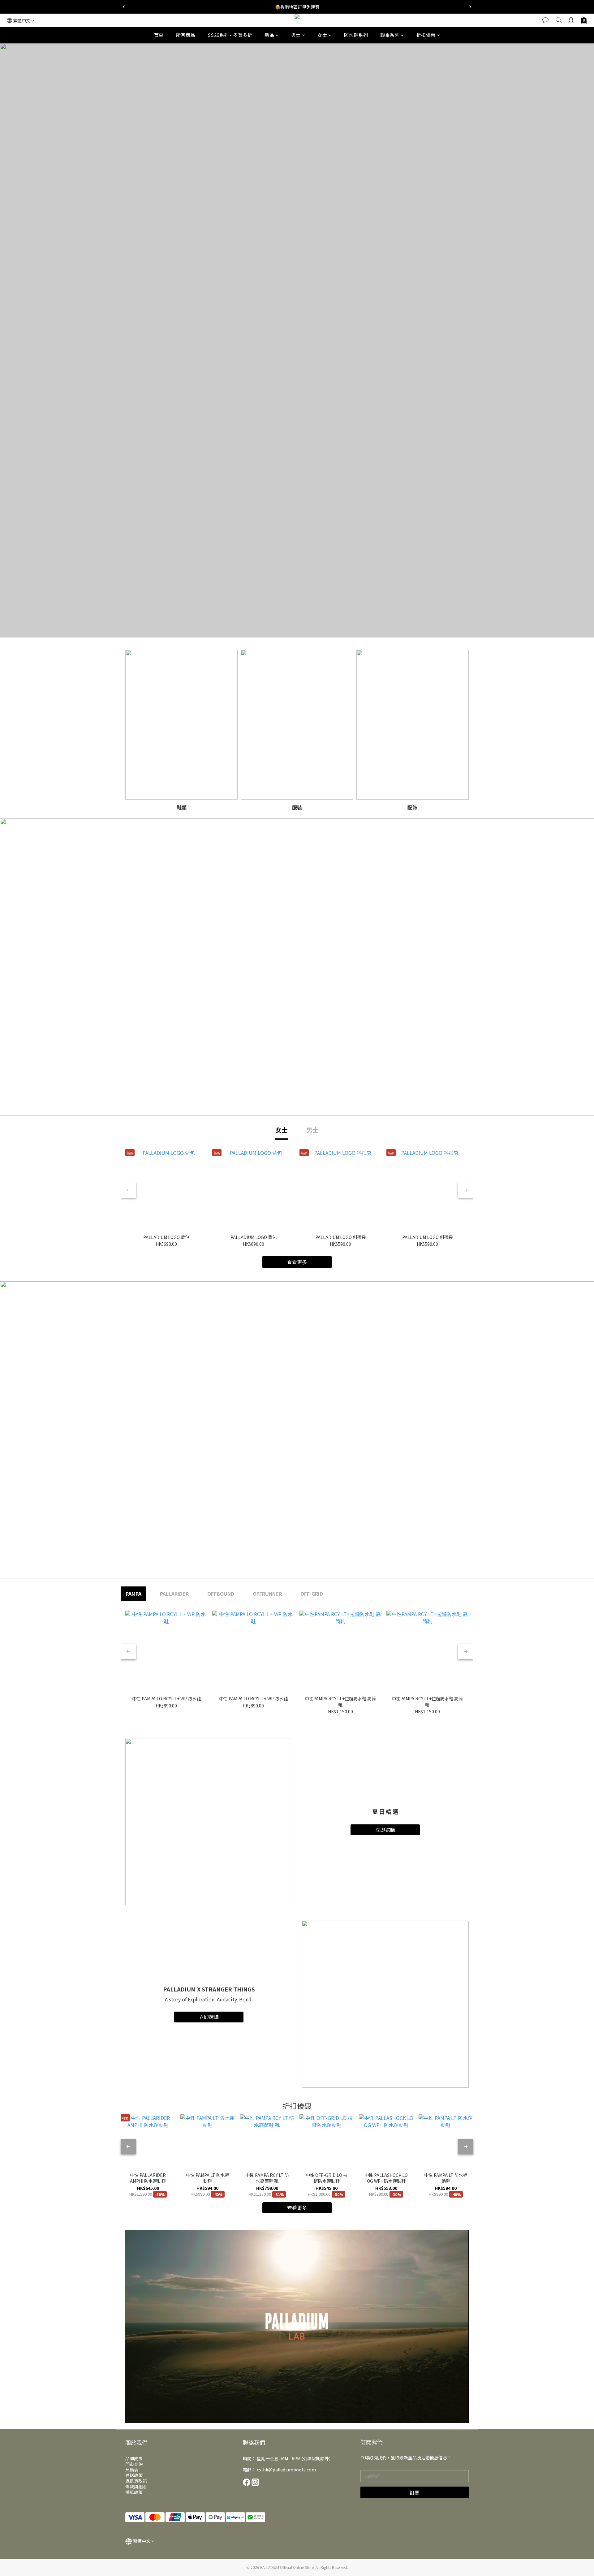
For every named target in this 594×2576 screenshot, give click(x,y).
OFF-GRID (312, 1594)
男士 (296, 35)
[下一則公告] (470, 7)
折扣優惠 (426, 35)
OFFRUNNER (267, 1594)
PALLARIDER (174, 1594)
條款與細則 (136, 2487)
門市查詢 (134, 2464)
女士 (322, 35)
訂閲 (415, 2492)
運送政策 (134, 2475)
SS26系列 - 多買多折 (230, 35)
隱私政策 (134, 2492)
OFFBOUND (221, 1594)
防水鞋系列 (356, 35)
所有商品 (186, 35)
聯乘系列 (390, 35)
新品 (269, 35)
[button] (297, 2327)
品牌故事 (134, 2458)
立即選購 (385, 1830)
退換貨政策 (136, 2481)
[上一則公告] (124, 7)
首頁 (159, 35)
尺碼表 (132, 2470)
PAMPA (133, 1594)
